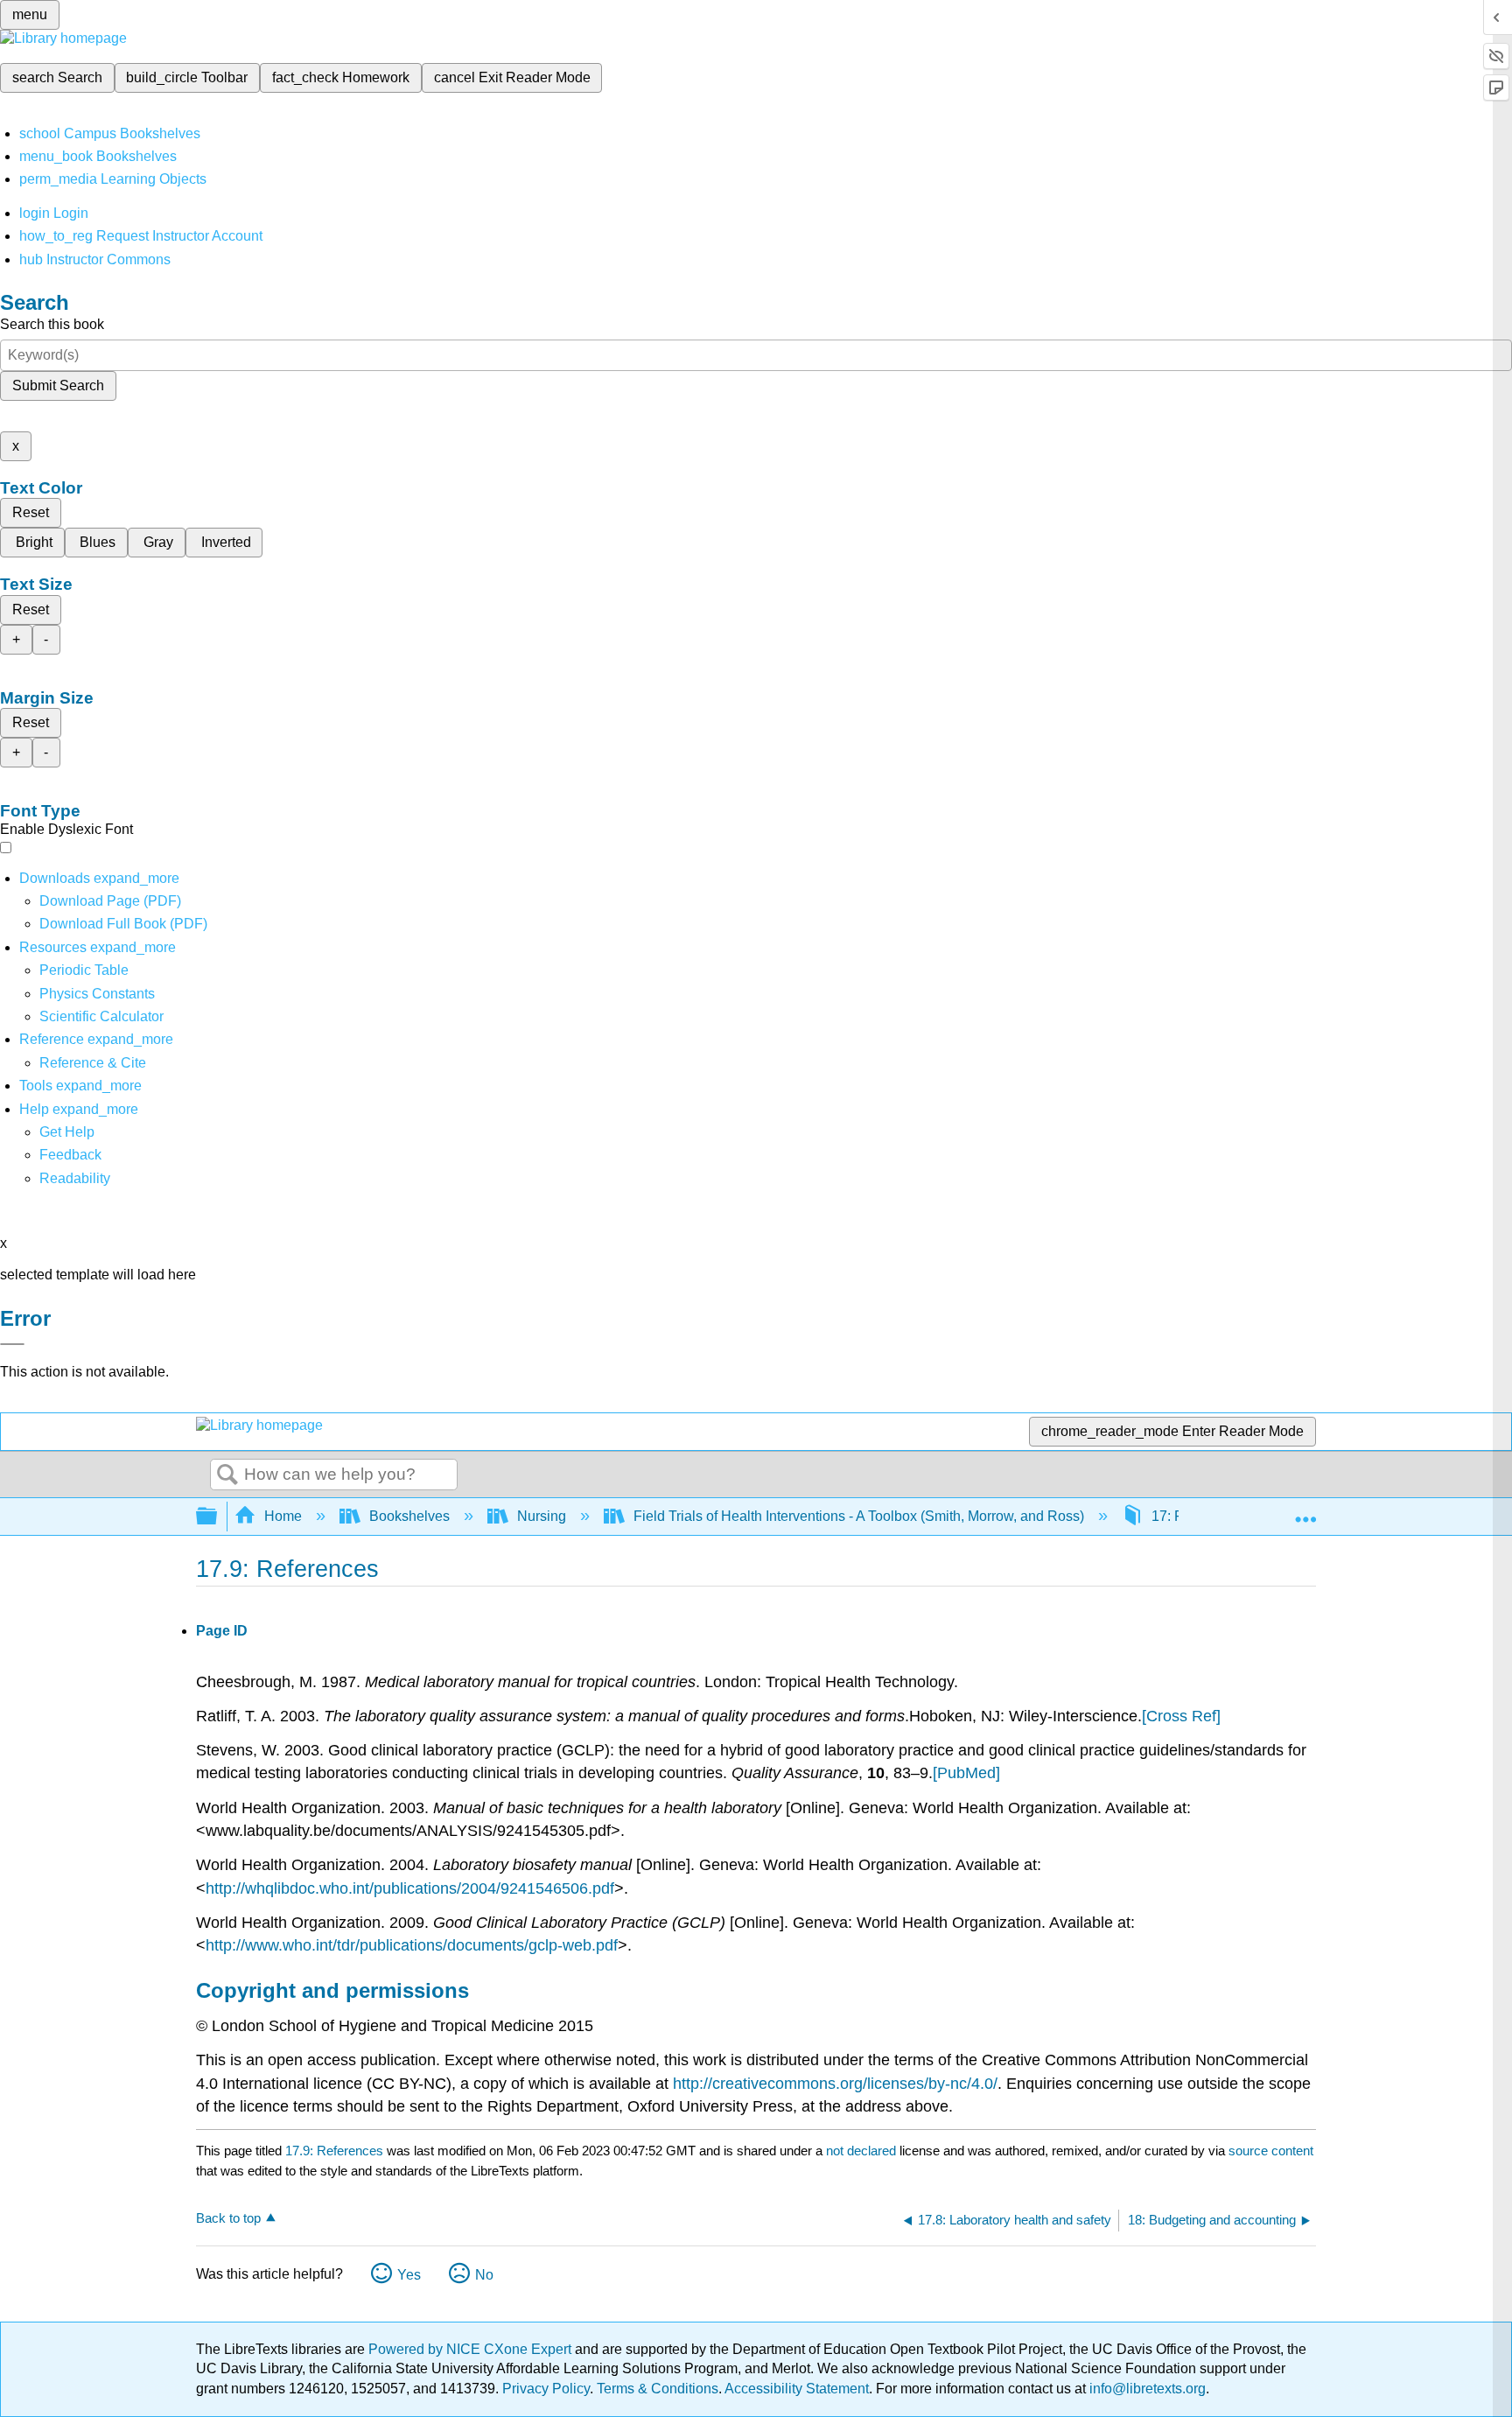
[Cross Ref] (1181, 1716)
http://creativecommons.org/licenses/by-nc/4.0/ (835, 2084)
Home (283, 1516)
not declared (863, 2151)
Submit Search (58, 385)
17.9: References (334, 2151)
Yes (409, 2275)
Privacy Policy (546, 2389)
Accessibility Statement (797, 2389)
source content (1271, 2151)
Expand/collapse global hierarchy (218, 1517)
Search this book (52, 324)
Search (227, 1475)
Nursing (542, 1516)
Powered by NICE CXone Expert (472, 2349)
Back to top (228, 2218)
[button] (70, 1155)
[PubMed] (966, 1773)
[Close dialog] (12, 1344)
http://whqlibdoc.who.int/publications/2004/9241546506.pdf (410, 1888)
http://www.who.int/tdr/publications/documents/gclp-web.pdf (412, 1945)
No (484, 2275)
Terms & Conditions (658, 2389)
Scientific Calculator (101, 1016)
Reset (31, 512)
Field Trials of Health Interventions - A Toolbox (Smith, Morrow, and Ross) (859, 1516)
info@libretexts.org (1146, 2389)
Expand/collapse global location (1305, 1511)
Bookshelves (409, 1516)
